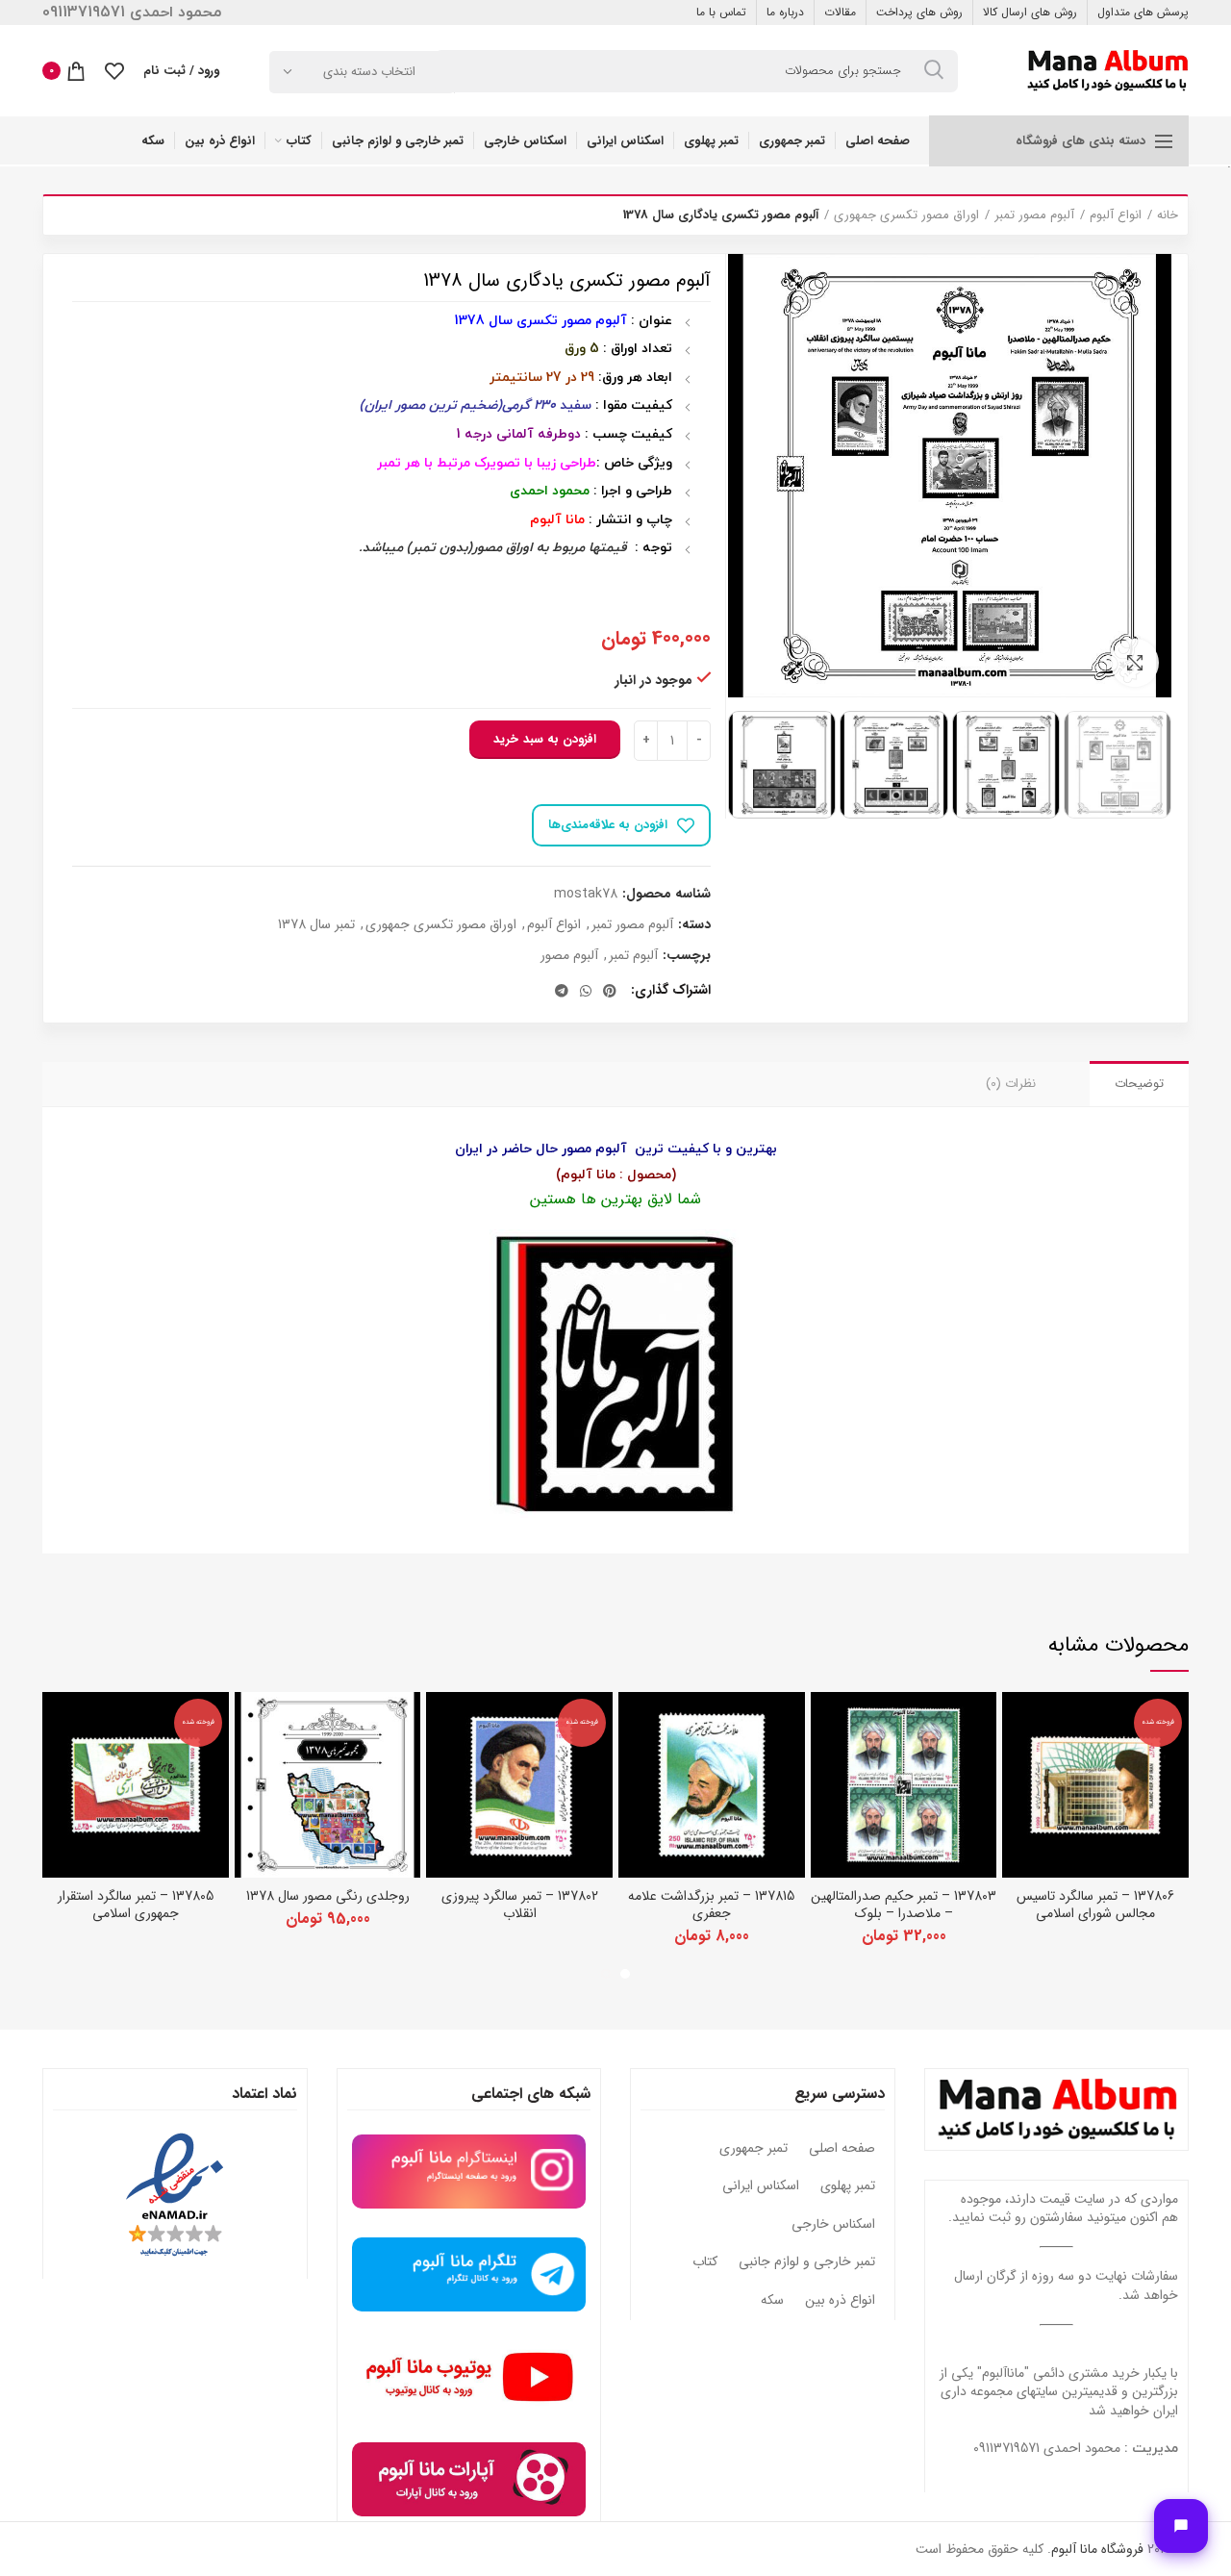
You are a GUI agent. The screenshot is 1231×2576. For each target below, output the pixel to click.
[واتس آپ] (586, 991)
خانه (1168, 215)
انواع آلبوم (1116, 215)
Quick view (1017, 1723)
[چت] (1181, 2526)
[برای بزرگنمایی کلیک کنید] (1135, 663)
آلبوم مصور (569, 956)
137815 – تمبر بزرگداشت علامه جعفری (711, 1905)
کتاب (705, 2262)
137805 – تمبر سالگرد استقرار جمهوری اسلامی (136, 1905)
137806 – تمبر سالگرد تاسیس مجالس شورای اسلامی (1095, 1905)
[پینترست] (610, 991)
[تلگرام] (562, 991)
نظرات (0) (1011, 1084)
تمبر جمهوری (754, 2149)
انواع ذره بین (840, 2301)
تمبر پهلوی (848, 2186)
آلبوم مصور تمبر (1034, 215)
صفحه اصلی (842, 2149)
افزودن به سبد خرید (545, 739)
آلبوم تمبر (633, 956)
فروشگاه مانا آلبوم (1097, 2549)
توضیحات (1139, 1084)
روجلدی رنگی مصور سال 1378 (328, 1896)
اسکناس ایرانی (761, 2186)
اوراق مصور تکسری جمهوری (906, 215)
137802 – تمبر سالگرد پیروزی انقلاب (520, 1905)
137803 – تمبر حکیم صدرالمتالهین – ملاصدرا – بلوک (904, 1905)
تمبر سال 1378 (316, 925)
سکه (772, 2301)
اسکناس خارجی (833, 2225)
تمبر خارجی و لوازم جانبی (807, 2262)
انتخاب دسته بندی (369, 72)
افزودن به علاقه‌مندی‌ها (608, 825)
